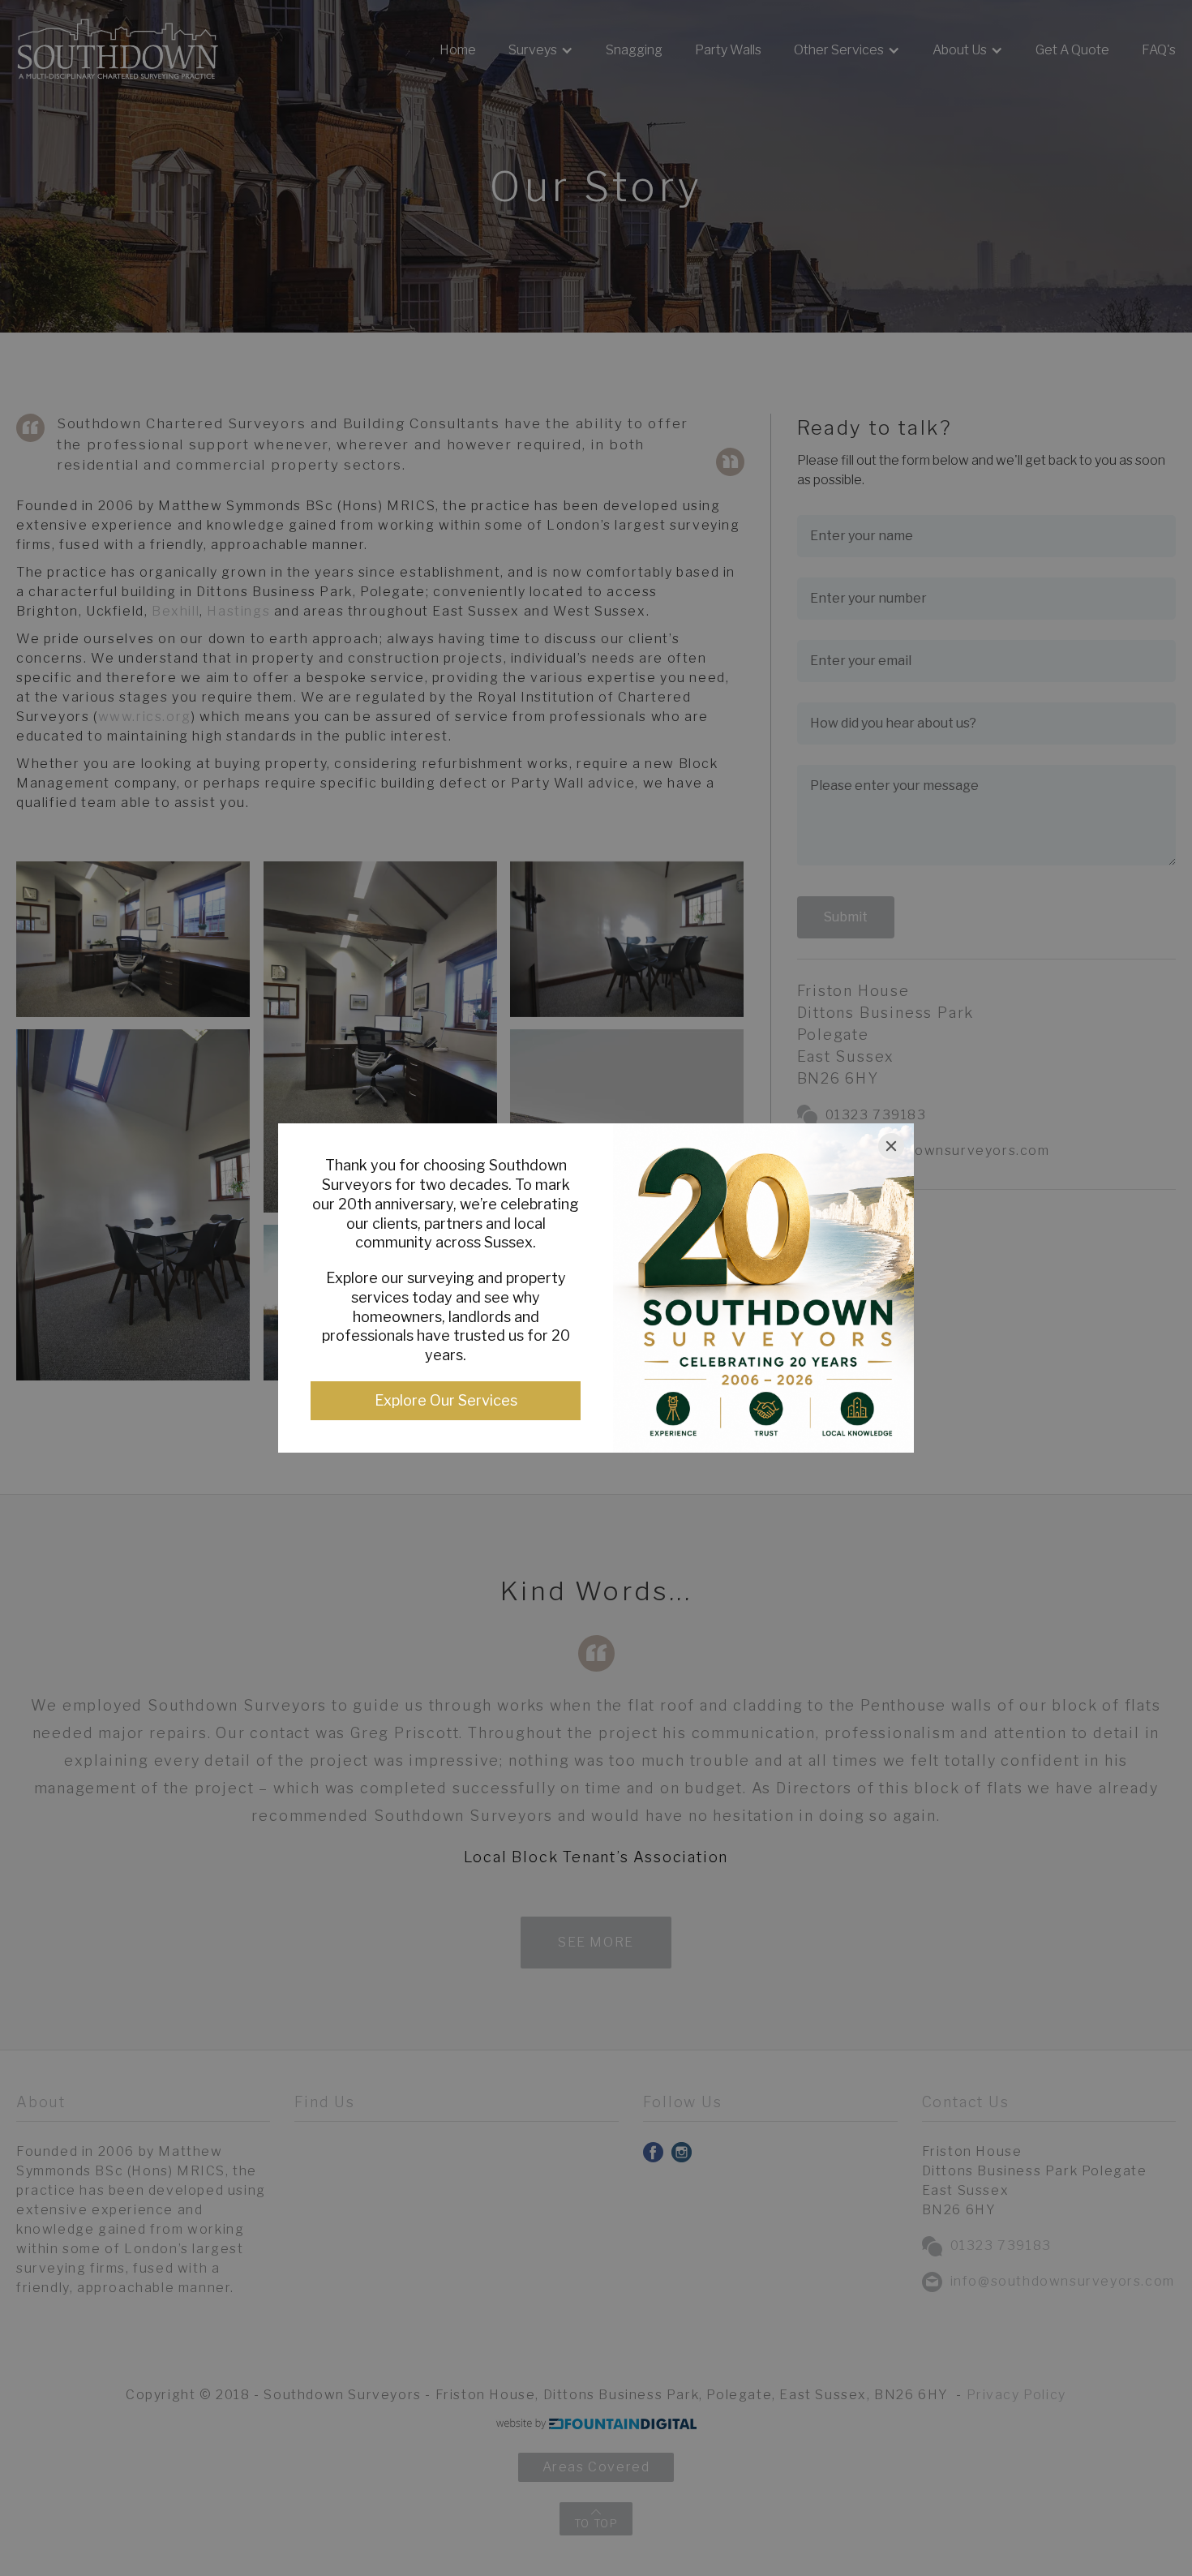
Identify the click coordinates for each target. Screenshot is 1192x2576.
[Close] (891, 1146)
